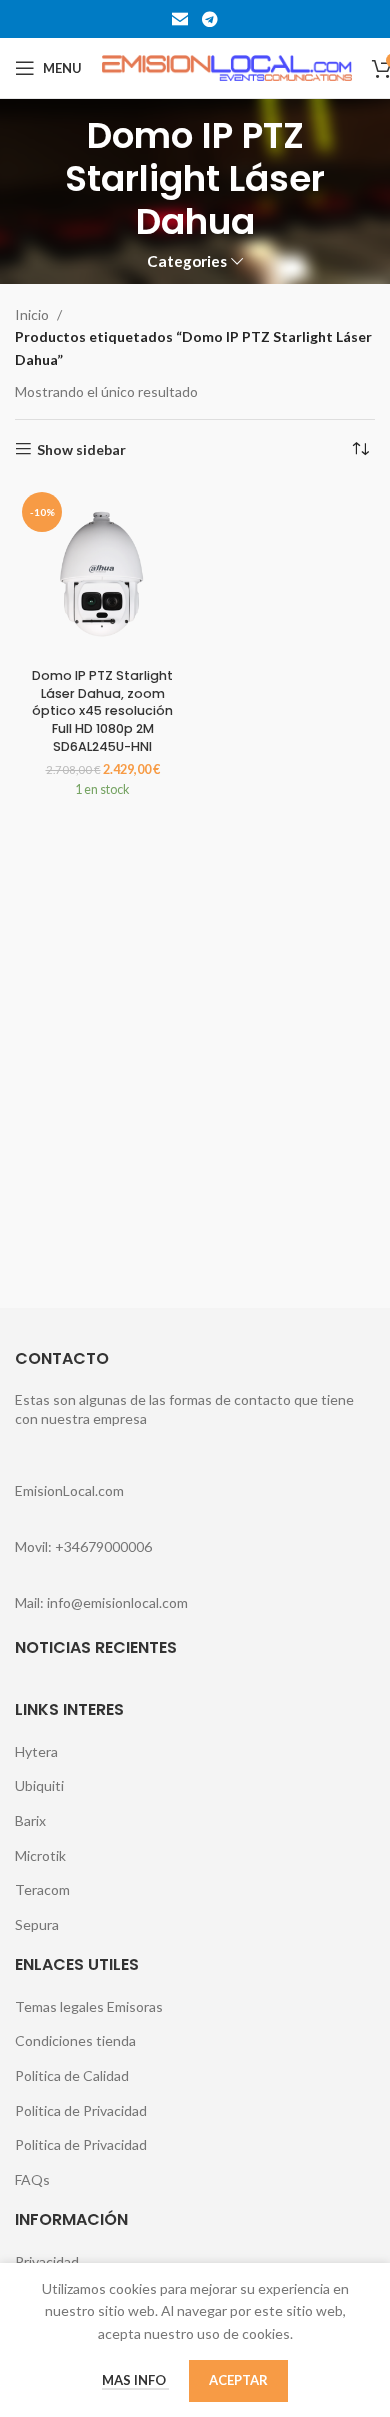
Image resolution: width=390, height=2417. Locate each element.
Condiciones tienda (75, 2040)
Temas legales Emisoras (89, 2006)
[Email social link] (180, 19)
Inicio (32, 314)
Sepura (37, 1924)
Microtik (40, 1855)
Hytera (36, 1751)
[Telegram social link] (209, 19)
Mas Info (135, 2380)
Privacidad (47, 2261)
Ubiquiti (39, 1785)
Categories (187, 261)
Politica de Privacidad (81, 2110)
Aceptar (238, 2380)
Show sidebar (81, 449)
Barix (30, 1820)
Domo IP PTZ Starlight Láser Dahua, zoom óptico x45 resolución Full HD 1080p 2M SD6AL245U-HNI (102, 711)
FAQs (32, 2179)
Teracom (42, 1889)
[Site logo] (227, 66)
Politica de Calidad (72, 2075)
